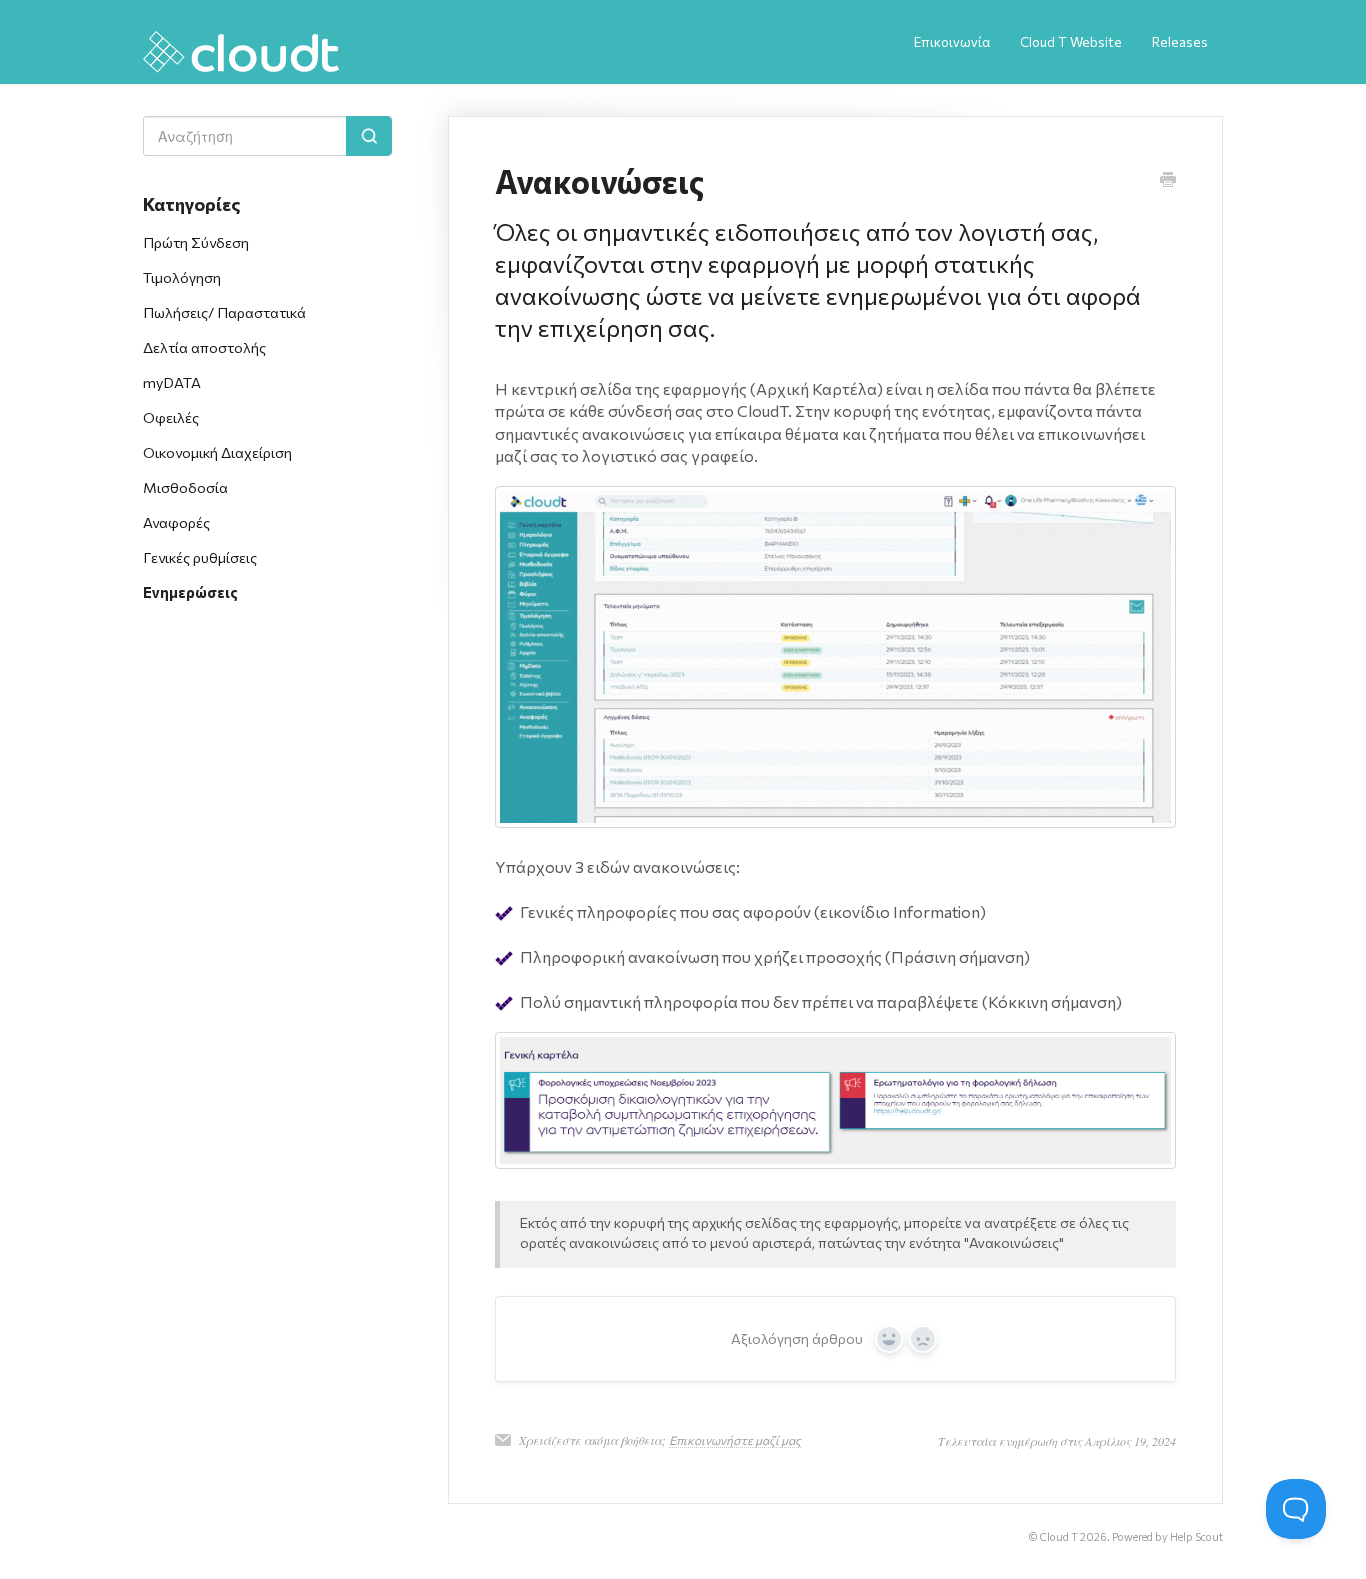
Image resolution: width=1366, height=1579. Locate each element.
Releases (1180, 42)
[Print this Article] (1168, 181)
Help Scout (1196, 1536)
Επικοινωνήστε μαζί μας (735, 1440)
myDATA (172, 382)
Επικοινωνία (952, 42)
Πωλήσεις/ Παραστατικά (224, 312)
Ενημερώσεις (190, 592)
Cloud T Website (1071, 42)
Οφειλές (171, 417)
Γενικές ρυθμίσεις (200, 557)
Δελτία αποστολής (204, 347)
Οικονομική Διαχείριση (217, 452)
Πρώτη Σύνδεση (196, 242)
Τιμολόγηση (182, 277)
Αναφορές (176, 522)
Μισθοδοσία (185, 487)
